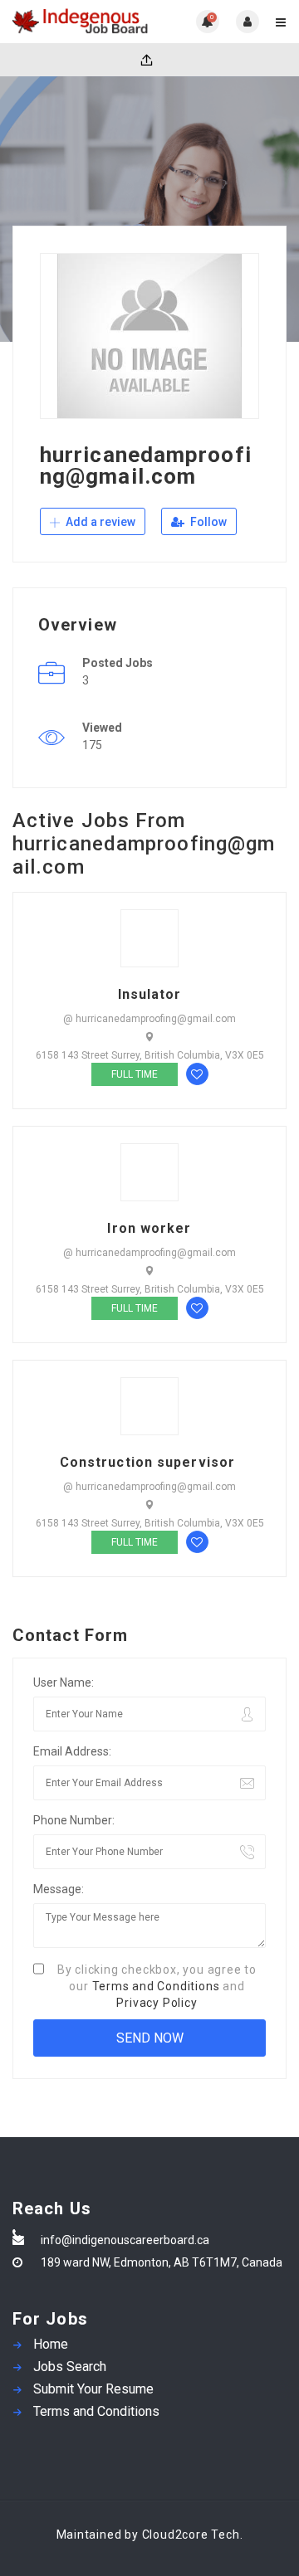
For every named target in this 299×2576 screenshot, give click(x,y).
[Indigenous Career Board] (81, 22)
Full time (135, 1074)
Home (51, 2344)
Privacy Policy (157, 2003)
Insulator (150, 995)
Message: (59, 1889)
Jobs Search (70, 2367)
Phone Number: (74, 1820)
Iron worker (149, 1229)
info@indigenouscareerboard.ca (125, 2240)
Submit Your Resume (93, 2389)
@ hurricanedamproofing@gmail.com (149, 1019)
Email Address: (72, 1751)
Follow (207, 522)
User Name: (64, 1682)
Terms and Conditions (156, 1986)
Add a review (99, 522)
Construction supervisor (149, 1463)
